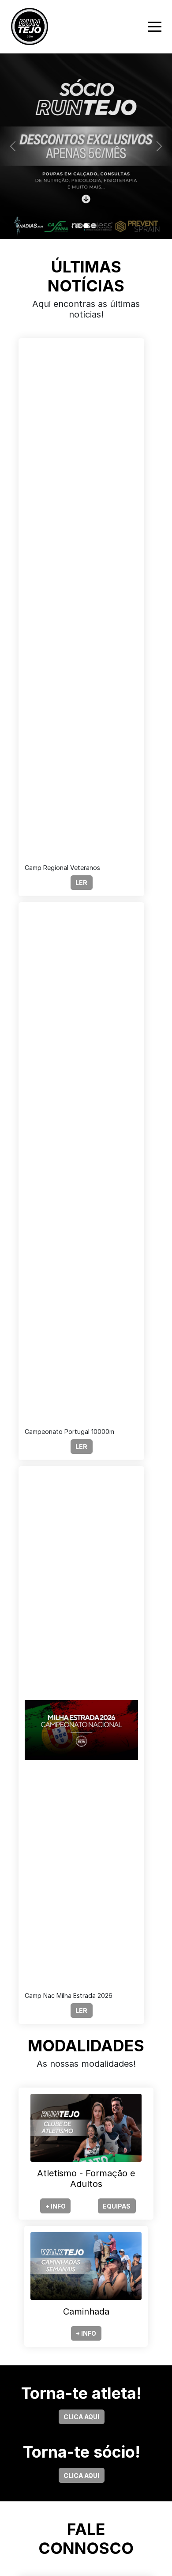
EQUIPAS (117, 2206)
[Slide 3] (94, 226)
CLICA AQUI (81, 2417)
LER (81, 883)
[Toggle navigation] (155, 27)
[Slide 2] (86, 226)
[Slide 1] (78, 226)
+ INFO (56, 2206)
